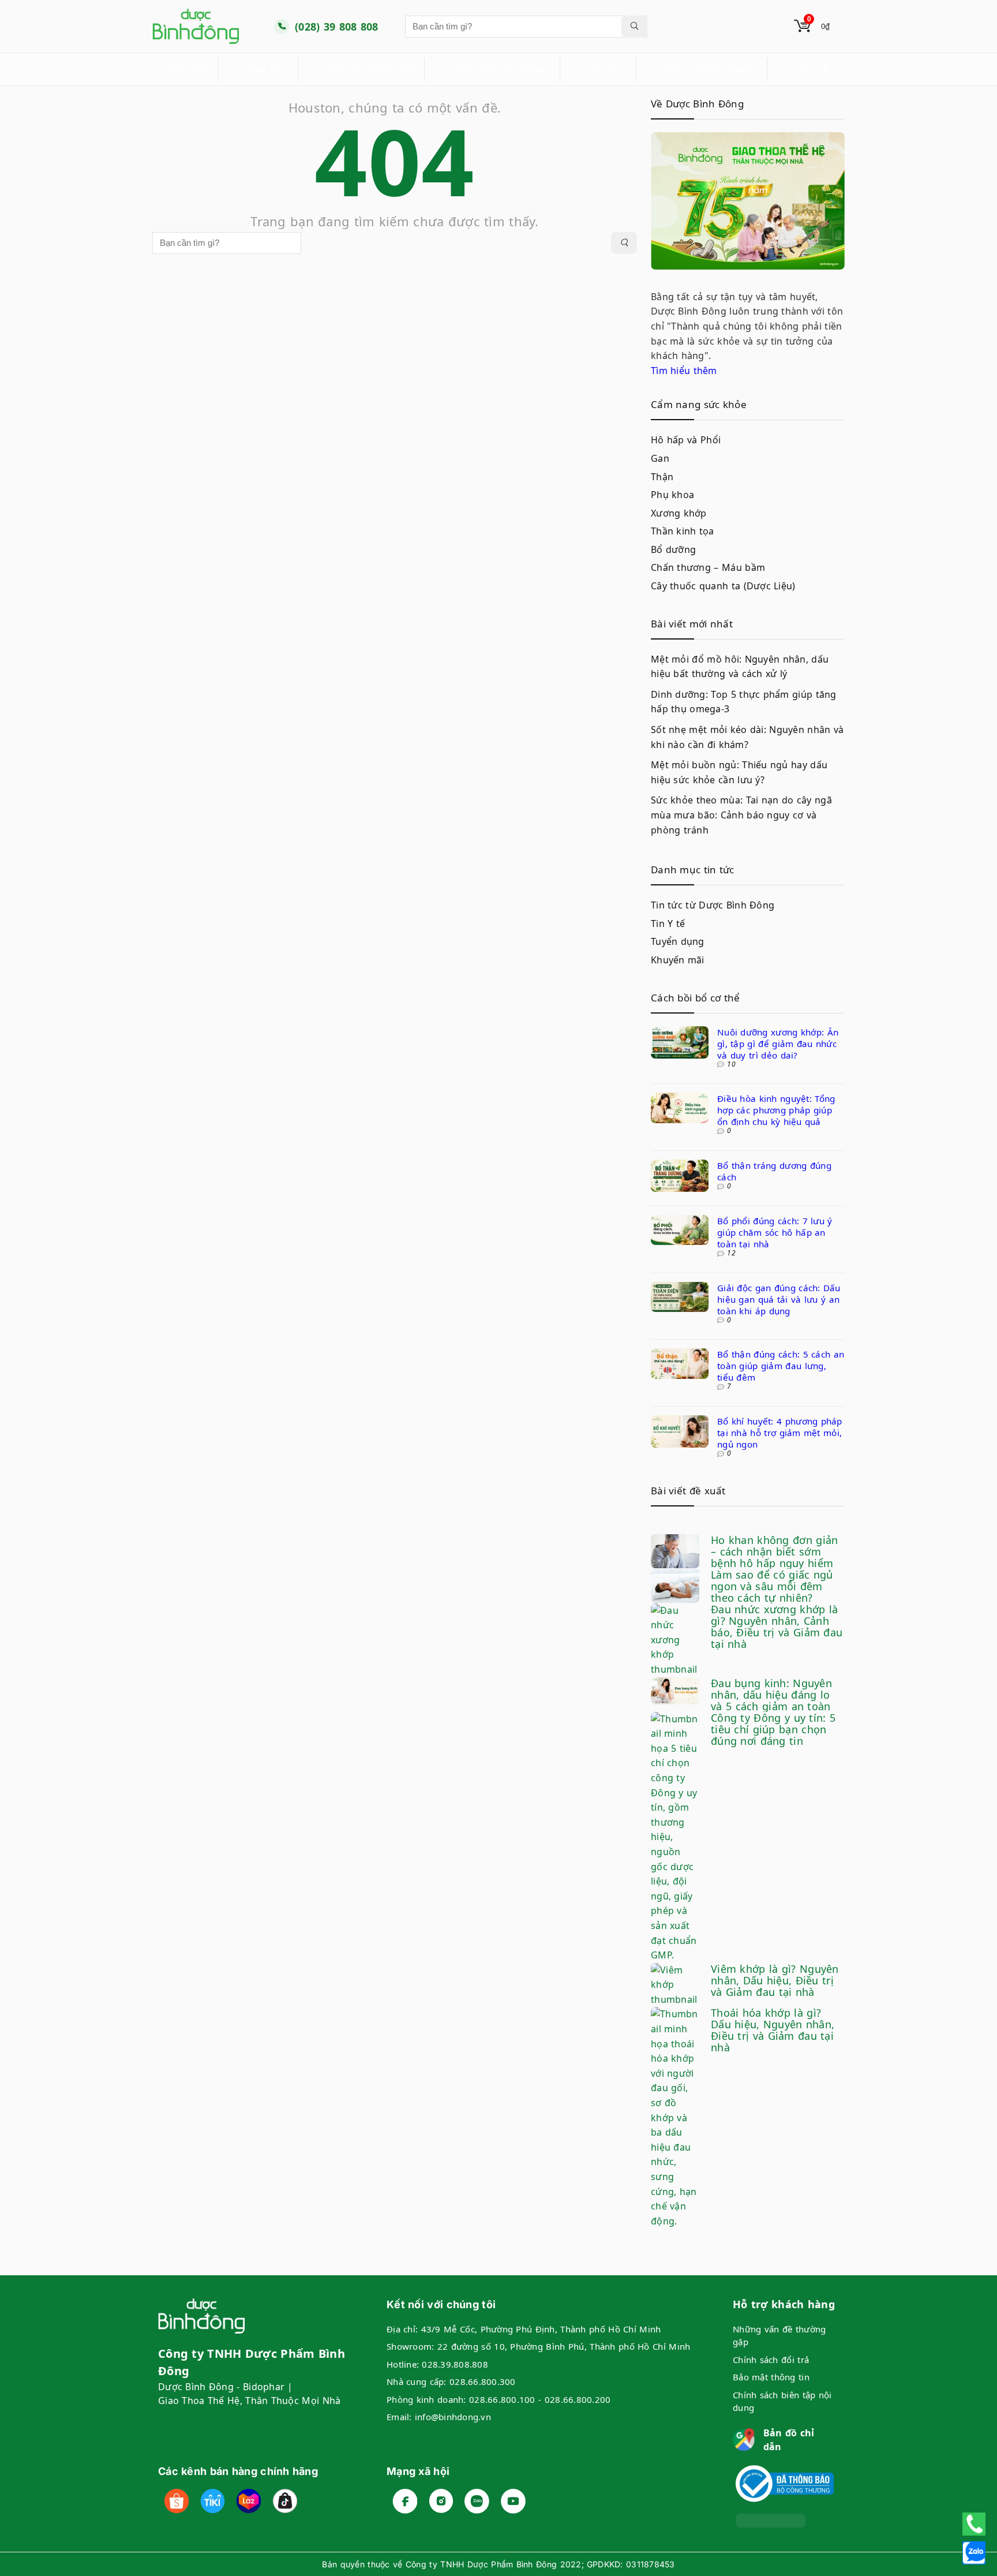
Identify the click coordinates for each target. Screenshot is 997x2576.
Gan (660, 458)
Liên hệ (812, 69)
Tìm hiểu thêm (684, 371)
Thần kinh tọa (683, 531)
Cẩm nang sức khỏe (498, 69)
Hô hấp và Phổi (686, 440)
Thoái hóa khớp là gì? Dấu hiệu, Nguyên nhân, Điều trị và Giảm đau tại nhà (773, 2030)
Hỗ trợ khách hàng (708, 69)
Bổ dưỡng (673, 549)
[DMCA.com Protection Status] (771, 2521)
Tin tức (604, 69)
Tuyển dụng (678, 941)
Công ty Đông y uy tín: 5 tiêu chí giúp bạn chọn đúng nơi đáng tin (773, 1729)
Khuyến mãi (678, 960)
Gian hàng (270, 69)
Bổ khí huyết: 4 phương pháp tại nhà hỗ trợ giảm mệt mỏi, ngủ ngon (780, 1433)
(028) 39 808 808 (337, 27)
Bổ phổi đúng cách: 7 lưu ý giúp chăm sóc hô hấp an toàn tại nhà (775, 1232)
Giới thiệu (191, 69)
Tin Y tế (668, 924)
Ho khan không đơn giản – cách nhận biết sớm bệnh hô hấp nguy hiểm (774, 1551)
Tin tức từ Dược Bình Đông (713, 905)
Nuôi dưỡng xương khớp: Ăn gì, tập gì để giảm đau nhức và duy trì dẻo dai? (778, 1044)
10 (731, 1064)
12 (731, 1253)
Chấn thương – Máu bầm (708, 567)
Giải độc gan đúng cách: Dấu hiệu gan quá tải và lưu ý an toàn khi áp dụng (779, 1299)
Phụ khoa (672, 495)
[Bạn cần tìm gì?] (634, 27)
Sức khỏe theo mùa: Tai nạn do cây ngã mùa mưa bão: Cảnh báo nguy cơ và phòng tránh (741, 815)
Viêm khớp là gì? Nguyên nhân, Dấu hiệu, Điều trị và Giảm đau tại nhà (775, 1980)
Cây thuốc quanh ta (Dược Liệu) (723, 586)
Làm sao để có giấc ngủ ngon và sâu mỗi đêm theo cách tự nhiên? (772, 1586)
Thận (662, 477)
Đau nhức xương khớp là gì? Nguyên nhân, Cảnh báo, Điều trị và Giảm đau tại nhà (777, 1627)
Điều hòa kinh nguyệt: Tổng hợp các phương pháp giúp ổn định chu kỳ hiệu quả (776, 1110)
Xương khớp (679, 513)
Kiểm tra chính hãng (373, 69)
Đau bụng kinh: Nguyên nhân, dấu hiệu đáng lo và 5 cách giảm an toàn (771, 1695)
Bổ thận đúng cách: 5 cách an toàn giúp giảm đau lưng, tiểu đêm (781, 1366)
